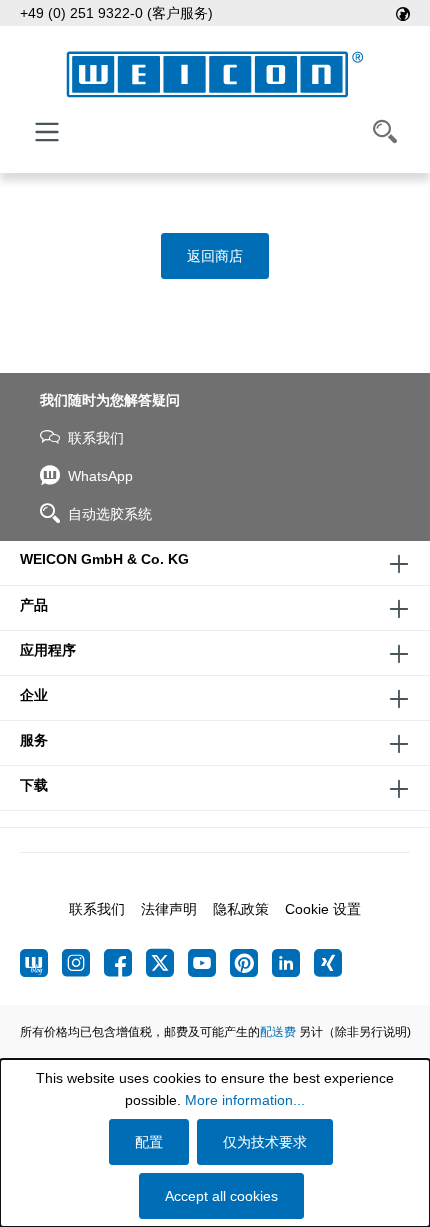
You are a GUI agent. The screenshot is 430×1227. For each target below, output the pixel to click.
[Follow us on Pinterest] (251, 963)
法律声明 (169, 909)
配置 (149, 1142)
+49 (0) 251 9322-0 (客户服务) (116, 13)
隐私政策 (241, 909)
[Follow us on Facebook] (125, 963)
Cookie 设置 (323, 909)
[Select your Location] (403, 13)
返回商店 (215, 256)
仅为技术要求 (265, 1142)
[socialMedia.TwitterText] (167, 963)
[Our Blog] (41, 963)
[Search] (385, 132)
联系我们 (96, 438)
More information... (245, 1100)
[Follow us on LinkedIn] (293, 963)
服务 (34, 740)
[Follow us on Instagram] (83, 963)
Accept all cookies (221, 1196)
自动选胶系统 (110, 514)
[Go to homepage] (215, 74)
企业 (34, 695)
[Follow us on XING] (328, 963)
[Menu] (47, 132)
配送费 (278, 1032)
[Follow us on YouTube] (209, 963)
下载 (34, 785)
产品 (34, 605)
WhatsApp (100, 476)
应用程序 (48, 650)
